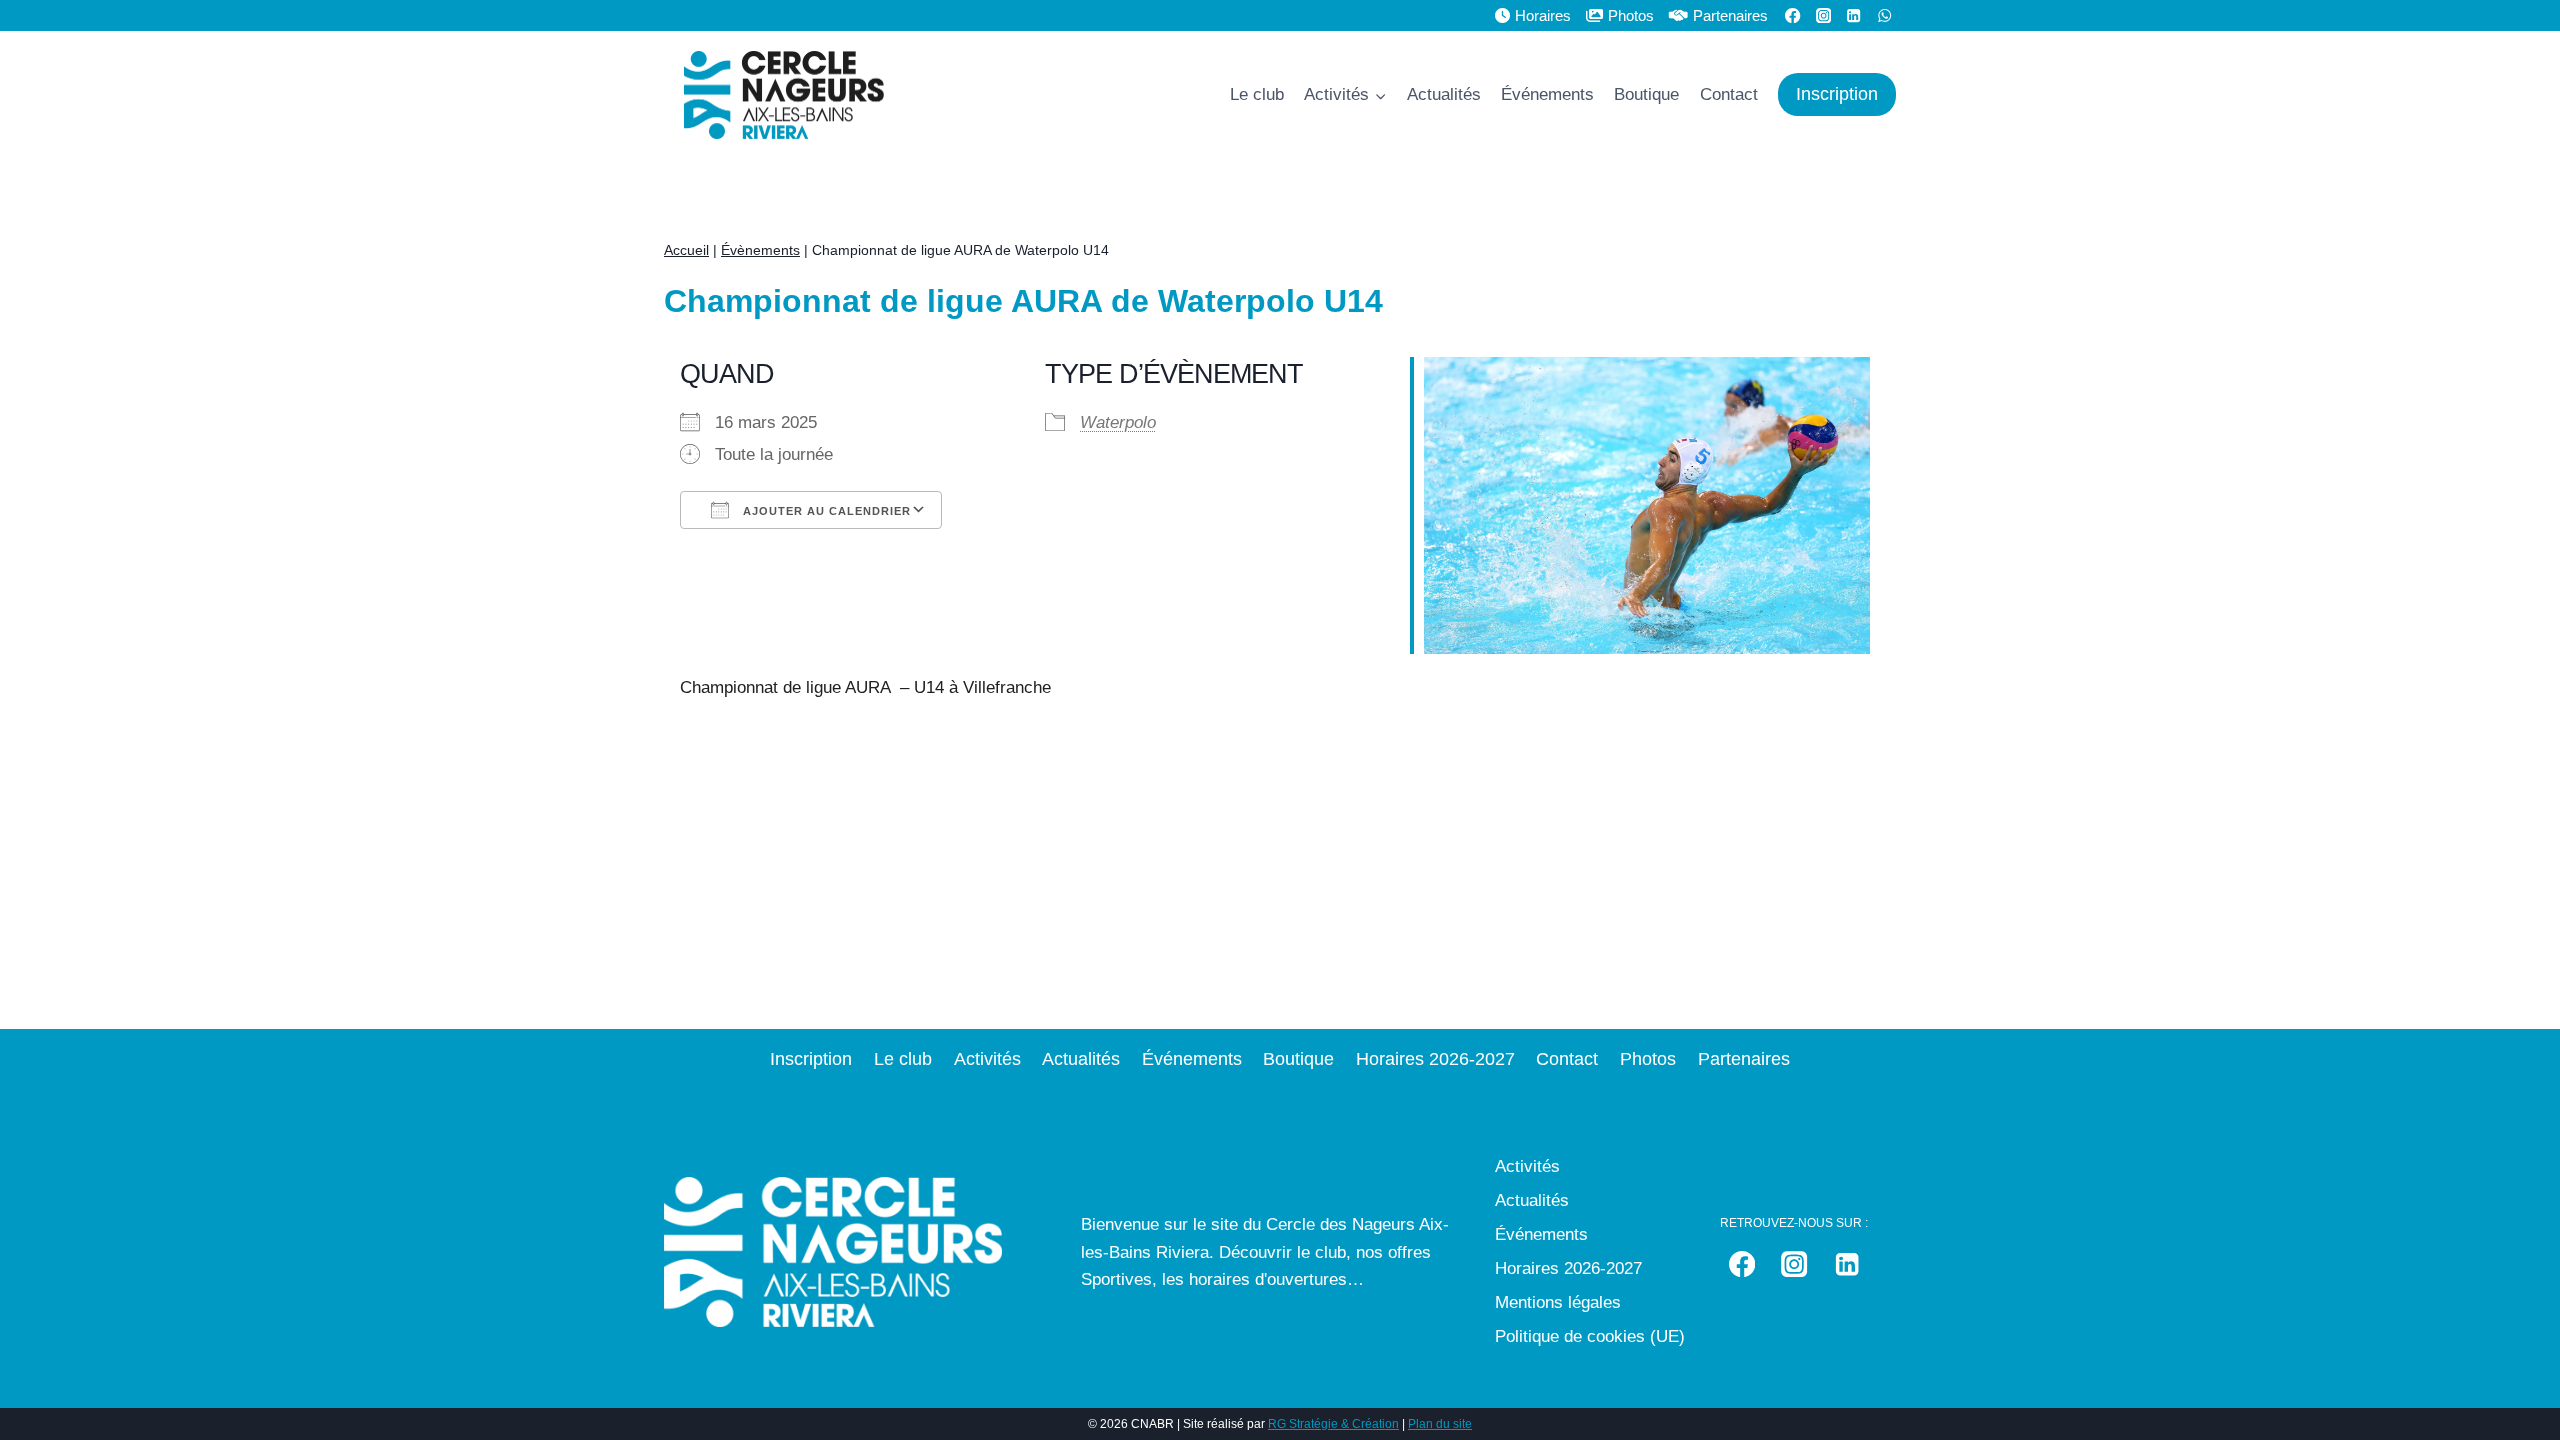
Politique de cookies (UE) (1590, 1336)
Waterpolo (1118, 422)
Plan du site (1440, 1424)
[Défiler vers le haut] (2524, 1384)
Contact (1729, 94)
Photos (1631, 15)
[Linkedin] (1854, 15)
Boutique (1646, 94)
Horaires (1543, 15)
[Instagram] (1794, 1264)
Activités (987, 1059)
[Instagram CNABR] (1823, 15)
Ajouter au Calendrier (825, 511)
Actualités (1444, 94)
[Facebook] (1741, 1264)
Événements (1547, 94)
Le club (1257, 94)
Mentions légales (1558, 1302)
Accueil (686, 250)
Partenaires (1730, 15)
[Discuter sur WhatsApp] (1884, 15)
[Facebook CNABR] (1793, 15)
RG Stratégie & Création (1333, 1424)
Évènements (760, 250)
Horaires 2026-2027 (1435, 1059)
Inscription (1837, 94)
